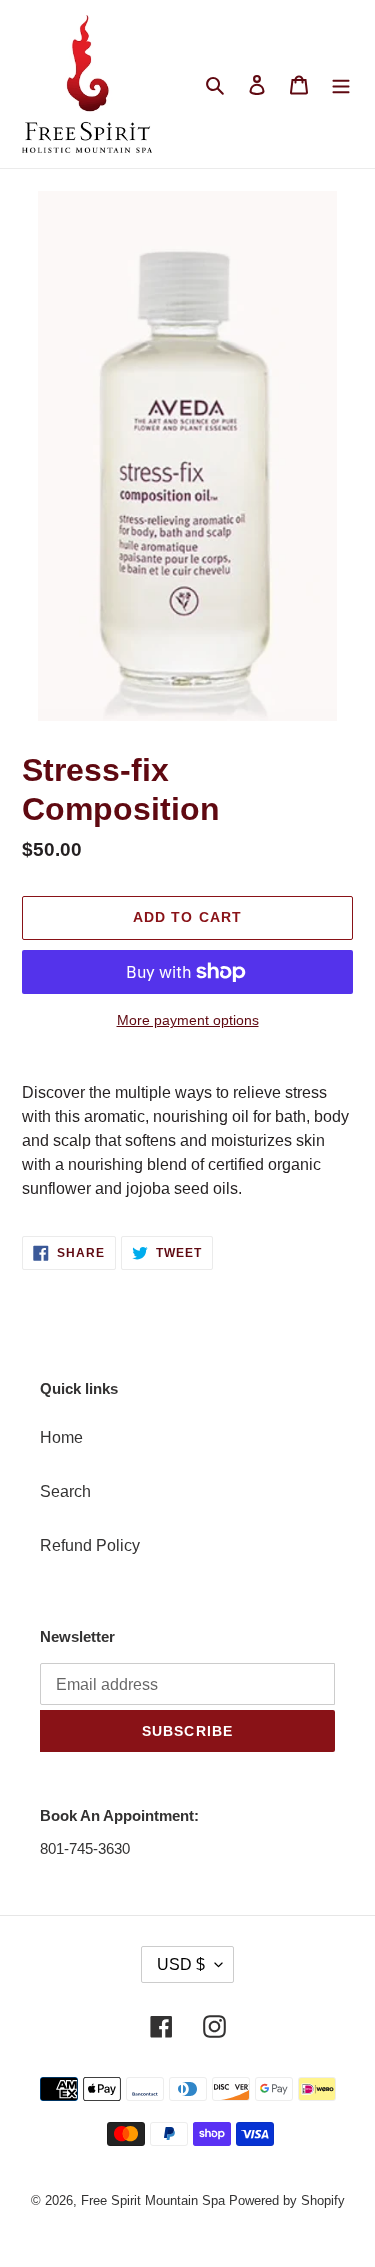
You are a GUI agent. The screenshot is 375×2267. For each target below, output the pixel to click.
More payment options (188, 1020)
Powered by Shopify (287, 2200)
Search (65, 1491)
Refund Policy (90, 1545)
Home (61, 1437)
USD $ (181, 1964)
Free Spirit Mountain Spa (153, 2200)
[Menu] (341, 84)
